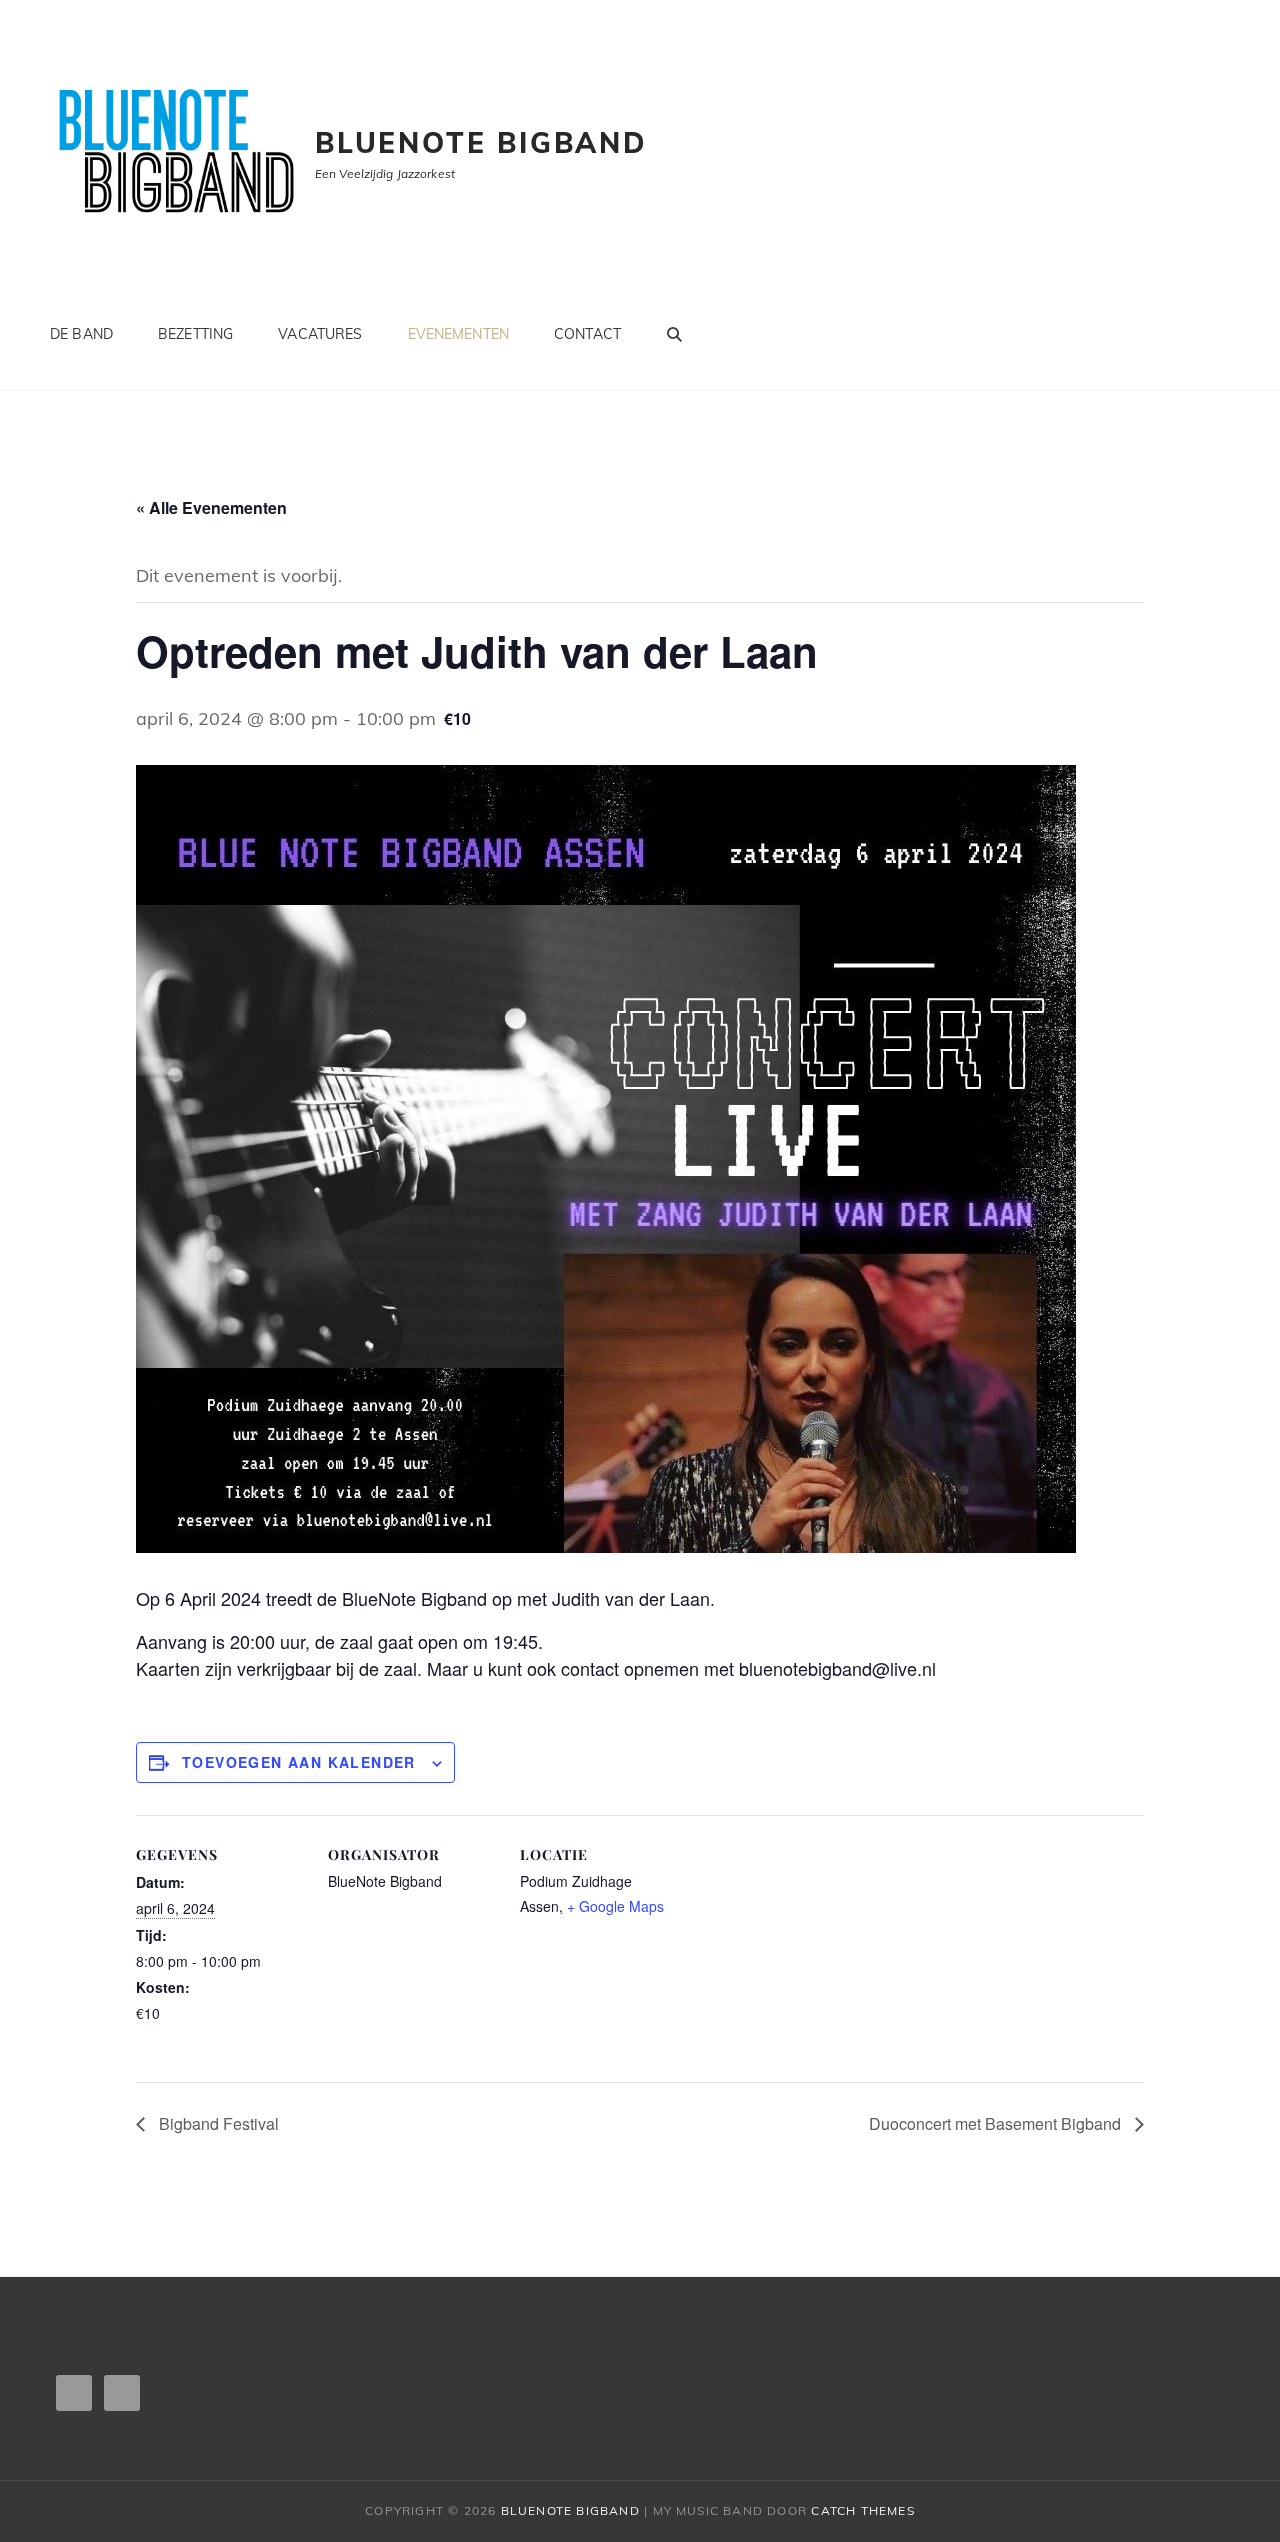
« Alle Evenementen (211, 507)
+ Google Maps (615, 1906)
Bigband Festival (217, 2123)
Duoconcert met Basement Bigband (997, 2123)
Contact (587, 334)
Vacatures (320, 334)
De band (81, 334)
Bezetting (195, 334)
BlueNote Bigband (481, 142)
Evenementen (459, 334)
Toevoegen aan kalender (299, 1762)
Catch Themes (862, 2510)
